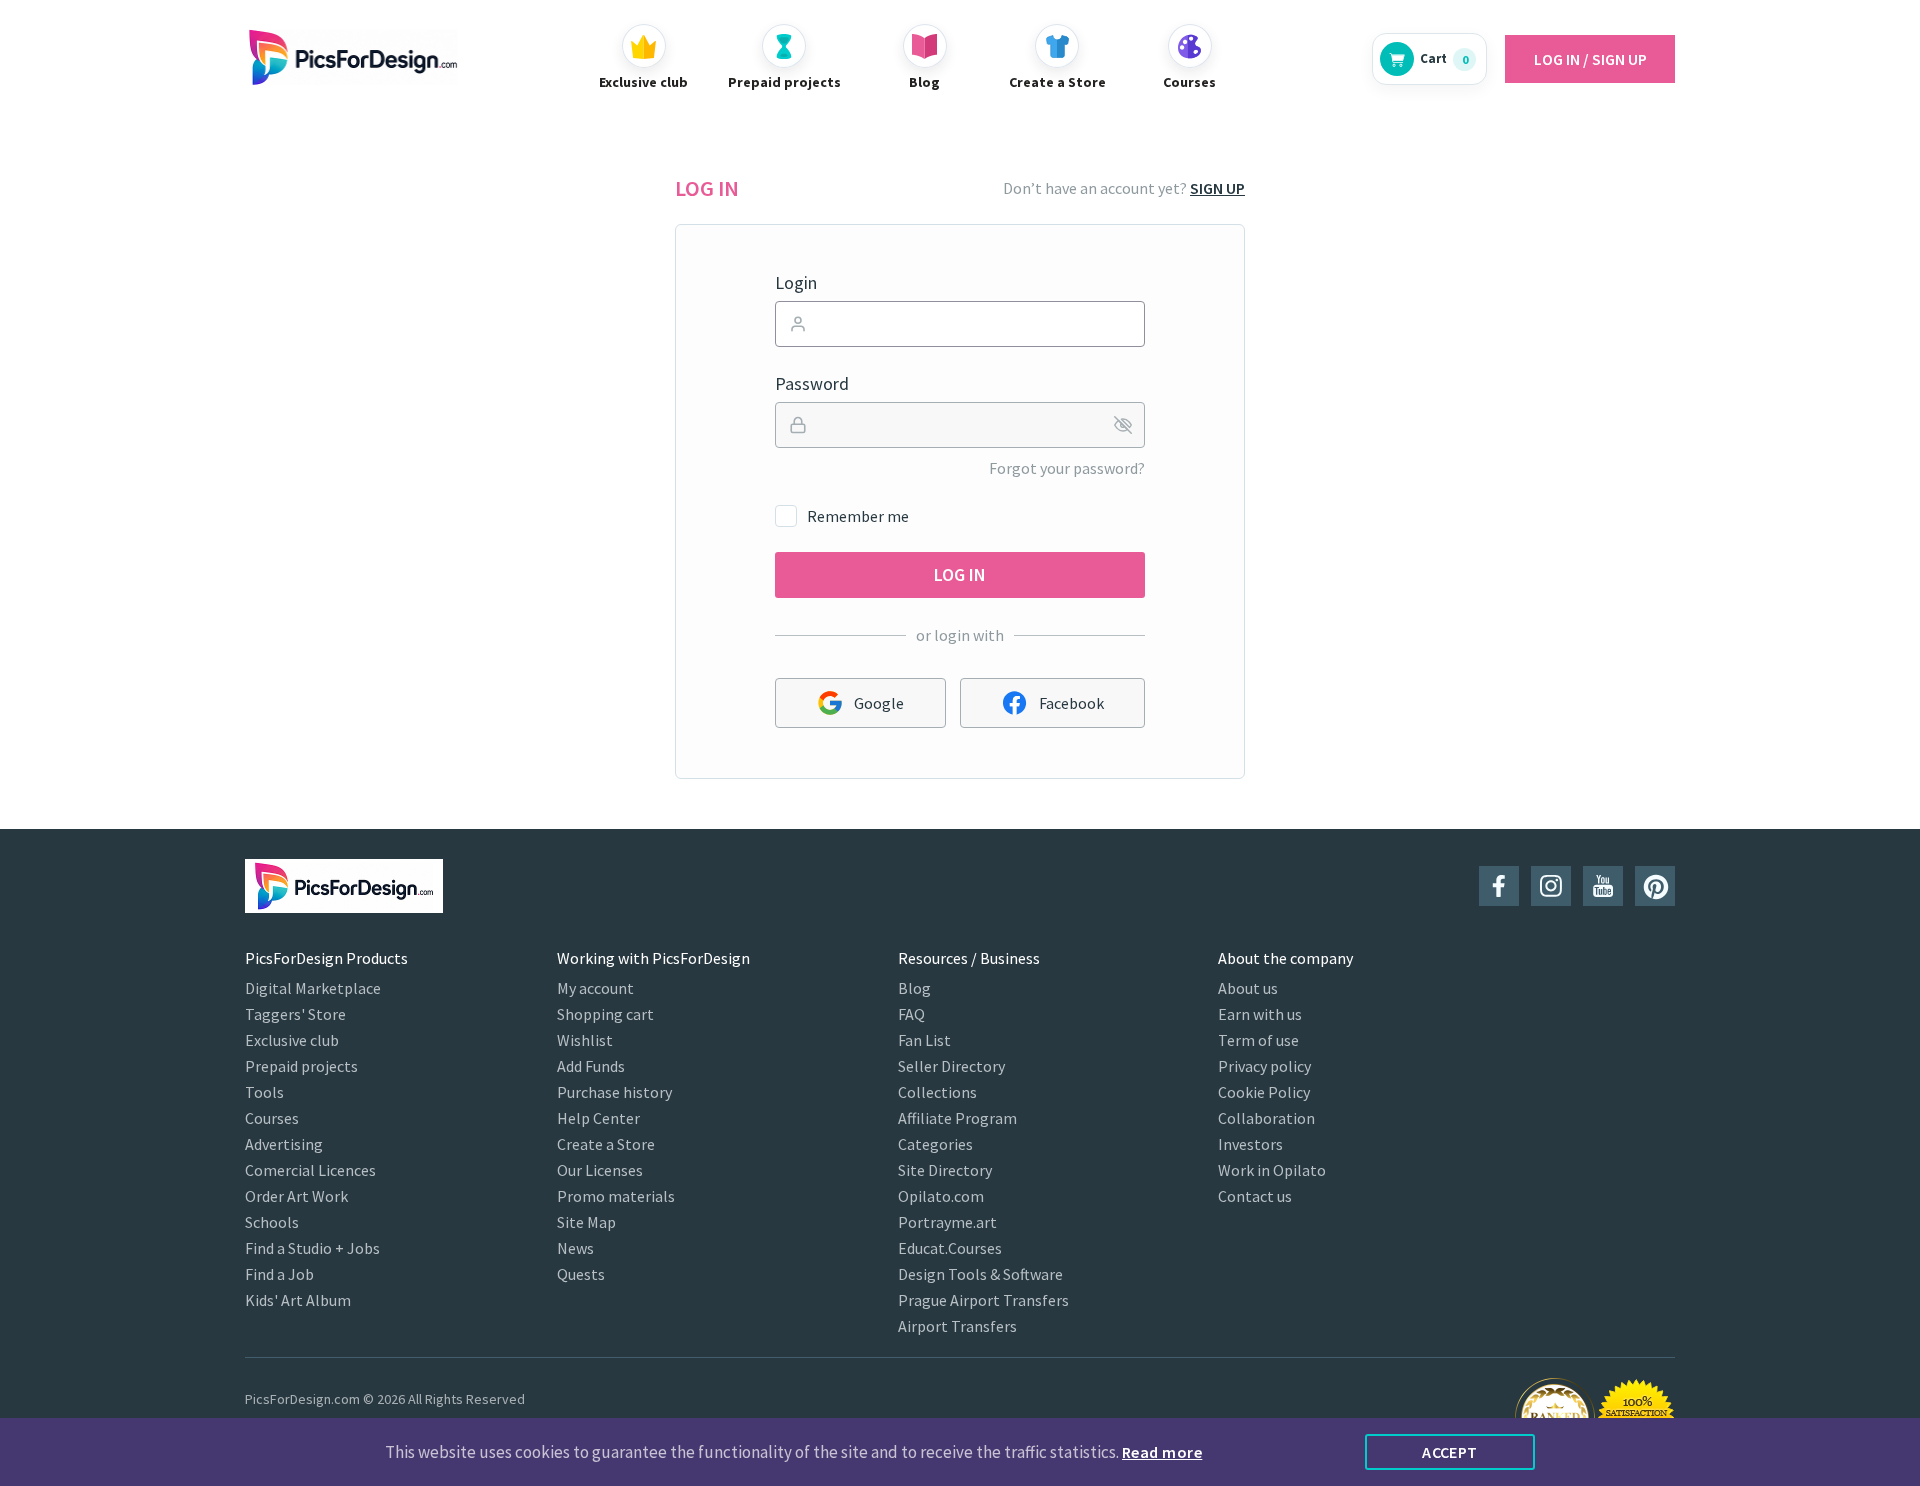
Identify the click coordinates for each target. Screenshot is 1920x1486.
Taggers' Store (295, 1014)
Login (796, 283)
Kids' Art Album (298, 1300)
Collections (937, 1092)
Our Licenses (600, 1170)
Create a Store (606, 1144)
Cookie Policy (1264, 1092)
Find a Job (279, 1274)
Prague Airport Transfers (983, 1300)
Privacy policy (1264, 1066)
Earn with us (1260, 1014)
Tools (264, 1092)
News (575, 1248)
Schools (272, 1222)
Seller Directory (951, 1066)
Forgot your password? (1067, 468)
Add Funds (591, 1066)
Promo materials (616, 1196)
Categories (935, 1144)
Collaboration (1266, 1118)
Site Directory (945, 1170)
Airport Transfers (957, 1326)
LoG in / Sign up (1590, 59)
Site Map (586, 1222)
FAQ (911, 1014)
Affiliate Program (957, 1118)
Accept (1450, 1452)
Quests (581, 1274)
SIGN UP (1217, 188)
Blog (914, 988)
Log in (960, 574)
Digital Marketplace (313, 988)
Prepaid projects (301, 1066)
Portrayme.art (947, 1222)
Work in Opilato (1272, 1170)
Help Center (598, 1118)
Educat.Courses (950, 1248)
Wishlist (585, 1040)
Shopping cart (605, 1014)
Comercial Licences (310, 1170)
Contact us (1255, 1196)
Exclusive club (292, 1040)
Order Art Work (296, 1196)
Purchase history (614, 1092)
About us (1248, 988)
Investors (1250, 1144)
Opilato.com (941, 1196)
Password (812, 384)
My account (595, 988)
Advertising (284, 1144)
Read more (1162, 1452)
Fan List (924, 1040)
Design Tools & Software (980, 1274)
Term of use (1258, 1040)
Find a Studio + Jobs (312, 1248)
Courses (272, 1118)
